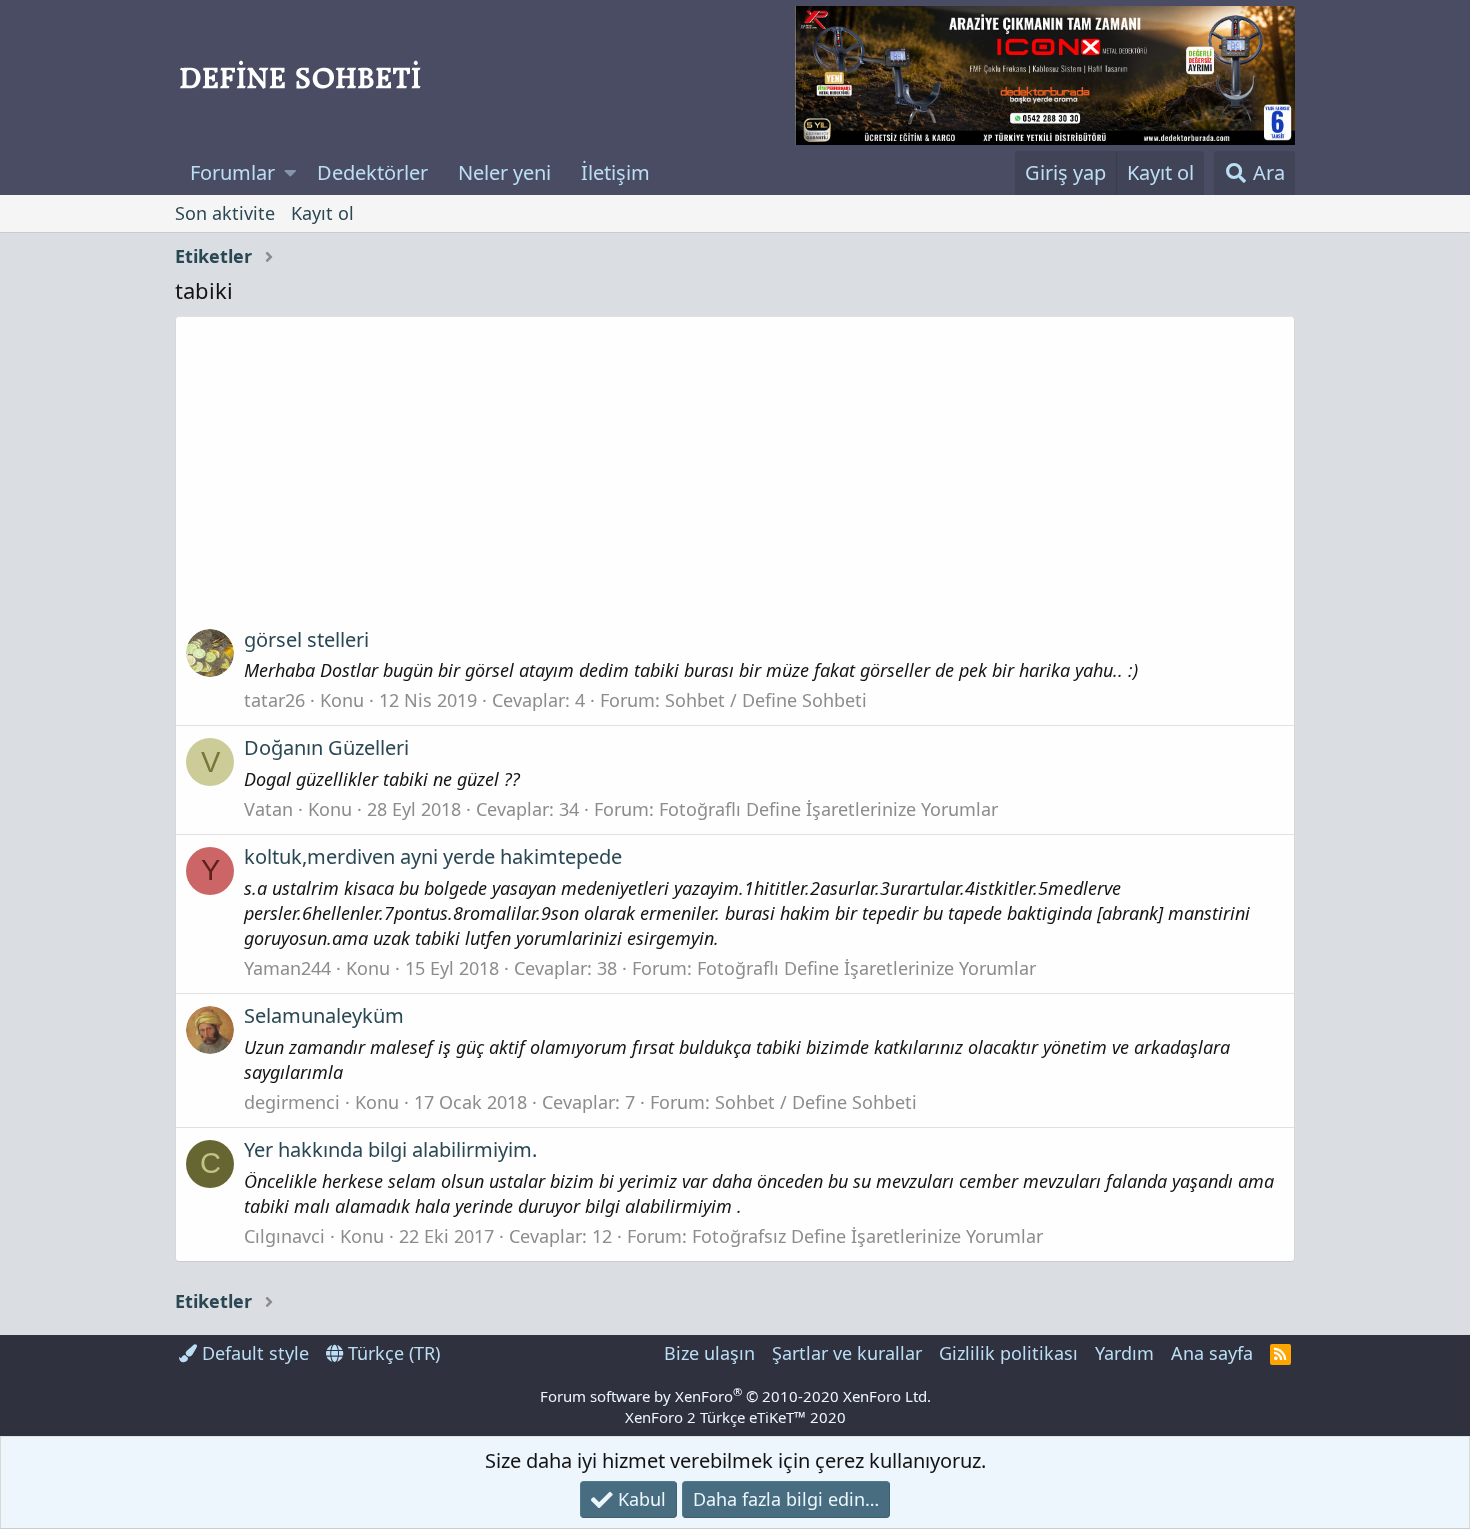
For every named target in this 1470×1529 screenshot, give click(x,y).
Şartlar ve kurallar (847, 1353)
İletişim (615, 172)
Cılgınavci (284, 1236)
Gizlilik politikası (1008, 1353)
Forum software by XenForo (735, 1396)
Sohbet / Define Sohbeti (766, 700)
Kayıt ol (322, 213)
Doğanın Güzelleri (326, 747)
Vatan (268, 809)
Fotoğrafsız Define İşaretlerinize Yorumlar (867, 1236)
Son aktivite (225, 213)
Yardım (1124, 1353)
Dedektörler (372, 172)
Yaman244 (287, 968)
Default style (253, 1353)
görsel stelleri (306, 639)
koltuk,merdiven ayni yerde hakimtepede (433, 856)
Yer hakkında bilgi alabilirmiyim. (390, 1149)
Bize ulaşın (709, 1353)
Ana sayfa (1212, 1353)
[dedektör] (1045, 75)
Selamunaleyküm (324, 1015)
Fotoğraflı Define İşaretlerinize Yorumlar (828, 809)
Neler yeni (504, 172)
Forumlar (232, 172)
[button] (290, 173)
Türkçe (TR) (391, 1353)
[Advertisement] (735, 479)
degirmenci (292, 1102)
